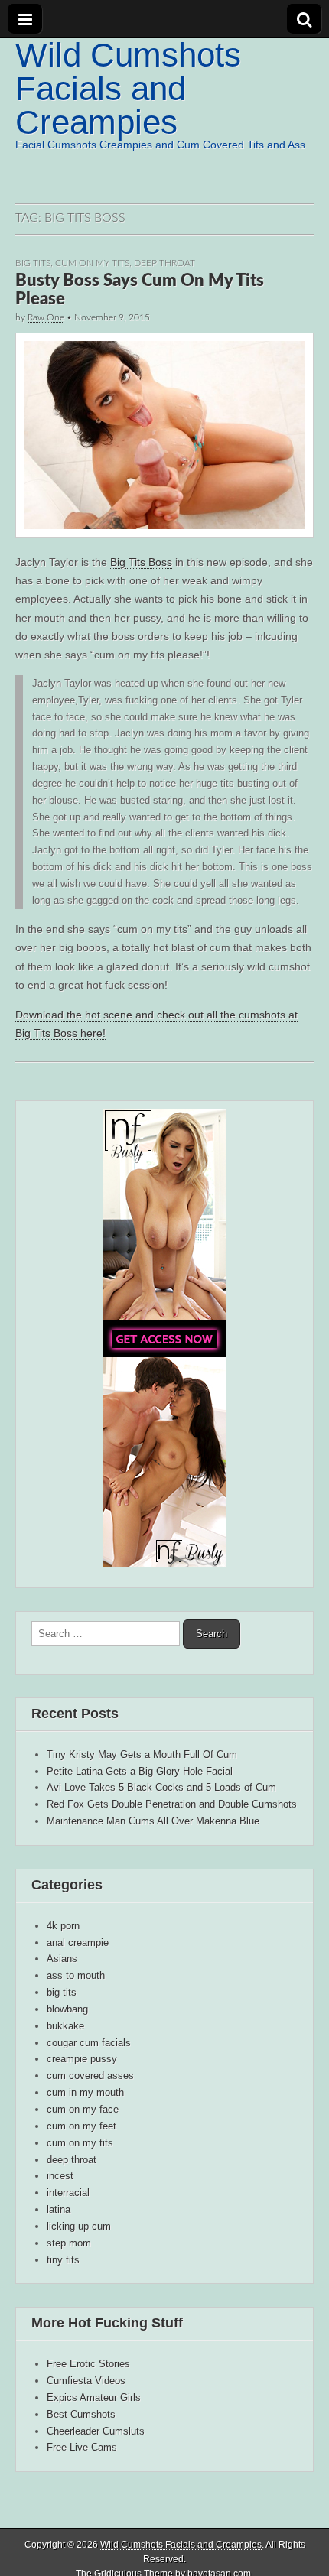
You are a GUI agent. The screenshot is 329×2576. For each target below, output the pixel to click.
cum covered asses (90, 2076)
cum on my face (83, 2109)
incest (60, 2176)
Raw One (46, 317)
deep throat (164, 263)
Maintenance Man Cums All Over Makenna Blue (153, 1821)
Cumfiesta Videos (86, 2381)
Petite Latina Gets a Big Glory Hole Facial (140, 1771)
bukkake (65, 2026)
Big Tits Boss (141, 562)
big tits (33, 263)
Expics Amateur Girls (94, 2397)
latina (59, 2209)
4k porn (63, 1926)
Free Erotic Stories (88, 2364)
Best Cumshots (81, 2414)
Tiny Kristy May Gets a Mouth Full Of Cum (142, 1754)
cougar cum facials (89, 2043)
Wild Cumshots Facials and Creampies (128, 88)
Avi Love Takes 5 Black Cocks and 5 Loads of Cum (161, 1787)
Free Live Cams (82, 2447)
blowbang (67, 2009)
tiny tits (63, 2260)
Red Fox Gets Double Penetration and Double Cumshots (172, 1804)
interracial (68, 2193)
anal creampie (78, 1943)
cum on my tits (92, 263)
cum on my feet (81, 2126)
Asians (62, 1959)
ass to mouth (76, 1975)
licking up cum (79, 2226)
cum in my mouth (85, 2092)
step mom (69, 2243)
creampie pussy (82, 2059)
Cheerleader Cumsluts (96, 2431)
